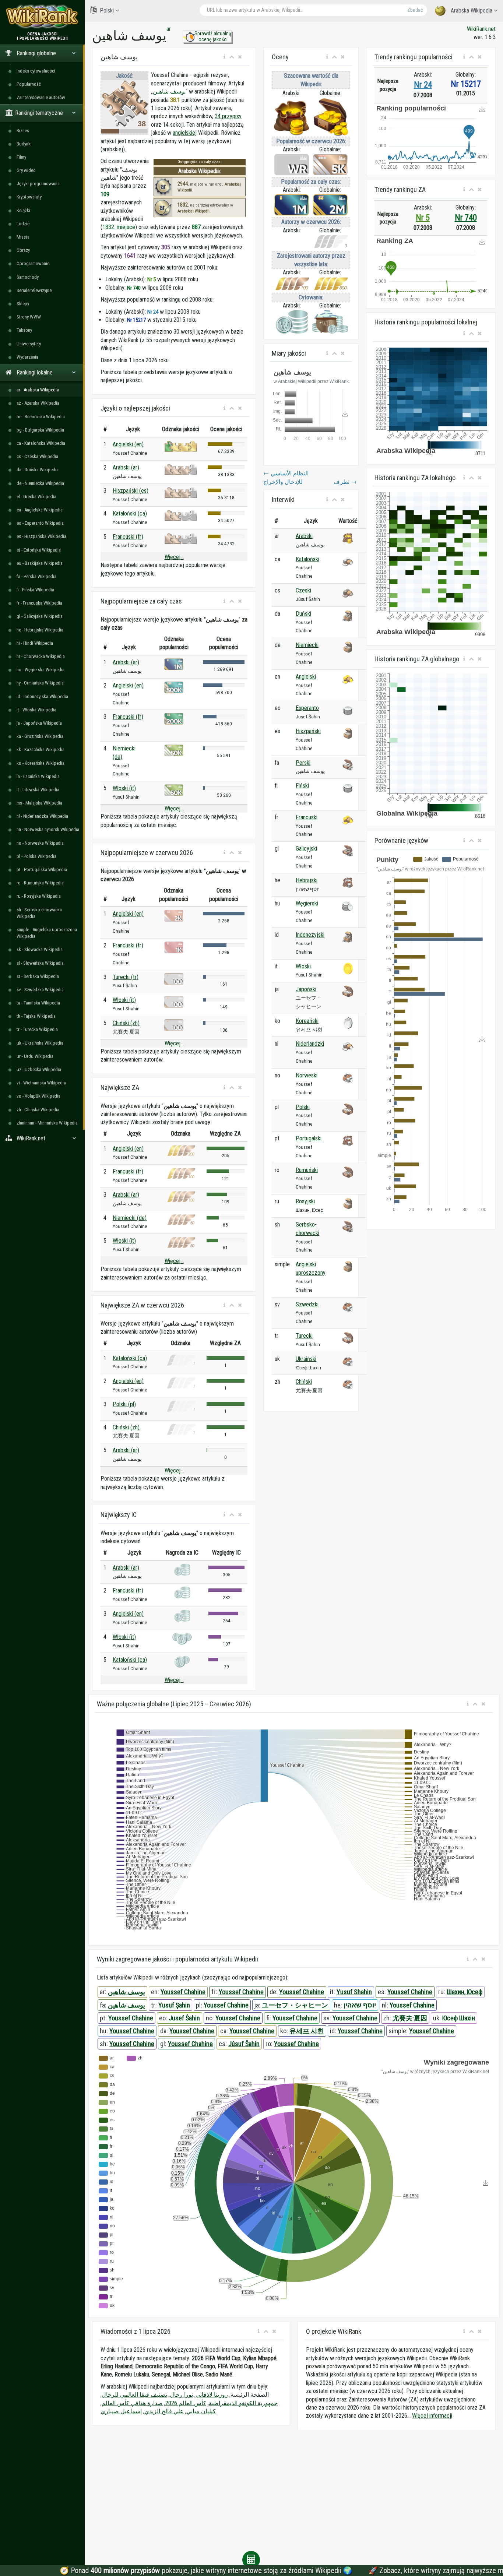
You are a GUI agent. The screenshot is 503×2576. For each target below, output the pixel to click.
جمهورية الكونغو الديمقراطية (243, 2403)
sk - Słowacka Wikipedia (40, 949)
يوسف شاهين (169, 92)
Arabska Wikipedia (472, 10)
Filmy (21, 157)
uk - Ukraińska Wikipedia (40, 1043)
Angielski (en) (128, 444)
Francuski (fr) (128, 537)
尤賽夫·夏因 (410, 2018)
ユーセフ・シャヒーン (295, 2005)
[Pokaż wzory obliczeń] (251, 2560)
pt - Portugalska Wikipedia (42, 870)
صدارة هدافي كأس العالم (132, 2403)
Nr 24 (423, 85)
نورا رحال (181, 2395)
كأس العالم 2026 (186, 2403)
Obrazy (23, 250)
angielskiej (185, 133)
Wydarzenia (27, 357)
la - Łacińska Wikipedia (38, 776)
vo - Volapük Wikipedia (38, 1096)
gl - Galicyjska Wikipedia (40, 616)
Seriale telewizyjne (34, 290)
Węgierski (307, 903)
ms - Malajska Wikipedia (39, 803)
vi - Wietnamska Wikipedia (41, 1083)
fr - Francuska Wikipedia (39, 603)
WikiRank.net (481, 29)
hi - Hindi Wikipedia (35, 643)
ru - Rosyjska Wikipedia (39, 896)
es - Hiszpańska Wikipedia (41, 536)
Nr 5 (423, 218)
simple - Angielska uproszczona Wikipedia (47, 933)
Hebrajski (307, 880)
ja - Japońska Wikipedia (39, 723)
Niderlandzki (310, 1044)
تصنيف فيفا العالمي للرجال (134, 2395)
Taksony (24, 330)
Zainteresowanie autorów (41, 97)
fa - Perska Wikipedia (36, 576)
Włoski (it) (124, 788)
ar (169, 29)
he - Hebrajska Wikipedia (40, 630)
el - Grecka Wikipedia (36, 497)
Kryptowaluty (29, 197)
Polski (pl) (124, 1404)
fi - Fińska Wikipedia (35, 590)
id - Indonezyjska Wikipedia (42, 696)
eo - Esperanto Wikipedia (40, 523)
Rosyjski (305, 1201)
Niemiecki (307, 645)
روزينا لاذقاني (212, 2395)
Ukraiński (306, 1359)
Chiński (304, 1382)
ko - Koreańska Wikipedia (41, 763)
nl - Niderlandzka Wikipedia (42, 816)
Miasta (23, 237)
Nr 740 (466, 218)
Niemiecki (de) (130, 1218)
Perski (303, 763)
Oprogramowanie (33, 263)
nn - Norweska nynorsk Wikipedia (48, 829)
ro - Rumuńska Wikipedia (40, 883)
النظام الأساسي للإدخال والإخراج (286, 477)
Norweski (307, 1075)
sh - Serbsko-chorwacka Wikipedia (39, 913)
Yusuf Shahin (354, 1992)
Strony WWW (29, 317)
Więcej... (174, 557)
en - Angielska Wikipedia (40, 510)
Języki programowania (38, 184)
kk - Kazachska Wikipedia (41, 749)
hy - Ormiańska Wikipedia (40, 683)
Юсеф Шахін (459, 2018)
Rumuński (307, 1170)
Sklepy (23, 304)
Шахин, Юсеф (465, 1992)
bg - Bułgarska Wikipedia (40, 430)
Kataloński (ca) (130, 513)
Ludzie (23, 224)
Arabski (304, 536)
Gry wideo (26, 170)
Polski (107, 10)
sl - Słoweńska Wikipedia (40, 963)
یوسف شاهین (126, 2005)
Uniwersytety (29, 344)
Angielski (306, 677)
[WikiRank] (42, 16)
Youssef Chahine (183, 1992)
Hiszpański (308, 731)
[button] (224, 57)
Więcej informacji (432, 2416)
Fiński (302, 786)
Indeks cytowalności (36, 71)
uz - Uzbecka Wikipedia (39, 1069)
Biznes (23, 131)
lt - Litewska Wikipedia (38, 790)
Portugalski (309, 1138)
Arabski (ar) (126, 467)
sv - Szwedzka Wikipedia (40, 990)
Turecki (304, 1336)
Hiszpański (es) (131, 491)
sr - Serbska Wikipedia (38, 976)
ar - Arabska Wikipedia (38, 390)
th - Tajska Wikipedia (36, 1016)
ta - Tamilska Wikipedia (38, 1003)
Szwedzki (307, 1304)
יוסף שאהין (360, 2005)
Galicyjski (306, 849)
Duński (303, 614)
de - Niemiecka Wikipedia (40, 483)
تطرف (345, 482)
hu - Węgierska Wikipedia (41, 670)
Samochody (28, 277)
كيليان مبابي (201, 2411)
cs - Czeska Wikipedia (37, 456)
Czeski (303, 590)
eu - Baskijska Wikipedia (40, 563)
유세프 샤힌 (307, 2031)
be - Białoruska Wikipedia (41, 417)
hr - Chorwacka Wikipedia (41, 656)
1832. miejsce (119, 227)
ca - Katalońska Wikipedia (41, 443)
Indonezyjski (310, 935)
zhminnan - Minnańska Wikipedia (47, 1123)
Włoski (303, 966)
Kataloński (307, 559)
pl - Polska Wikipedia (36, 856)
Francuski (307, 817)
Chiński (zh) (126, 1023)
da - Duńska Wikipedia (38, 470)
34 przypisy (228, 116)
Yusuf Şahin (174, 2005)
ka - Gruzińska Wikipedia (40, 736)
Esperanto (307, 708)
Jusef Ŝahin (184, 2018)
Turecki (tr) (126, 977)
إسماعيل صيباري (121, 2411)
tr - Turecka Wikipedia (37, 1029)
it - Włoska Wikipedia (36, 710)
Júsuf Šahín (244, 2044)
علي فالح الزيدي (164, 2411)
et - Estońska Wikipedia (39, 550)
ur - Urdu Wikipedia (35, 1056)
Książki (23, 210)
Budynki (24, 144)
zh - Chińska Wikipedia (38, 1110)
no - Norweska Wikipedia (40, 843)
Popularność (29, 84)
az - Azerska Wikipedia (38, 403)
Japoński (306, 989)
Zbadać (415, 10)
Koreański (307, 1021)
